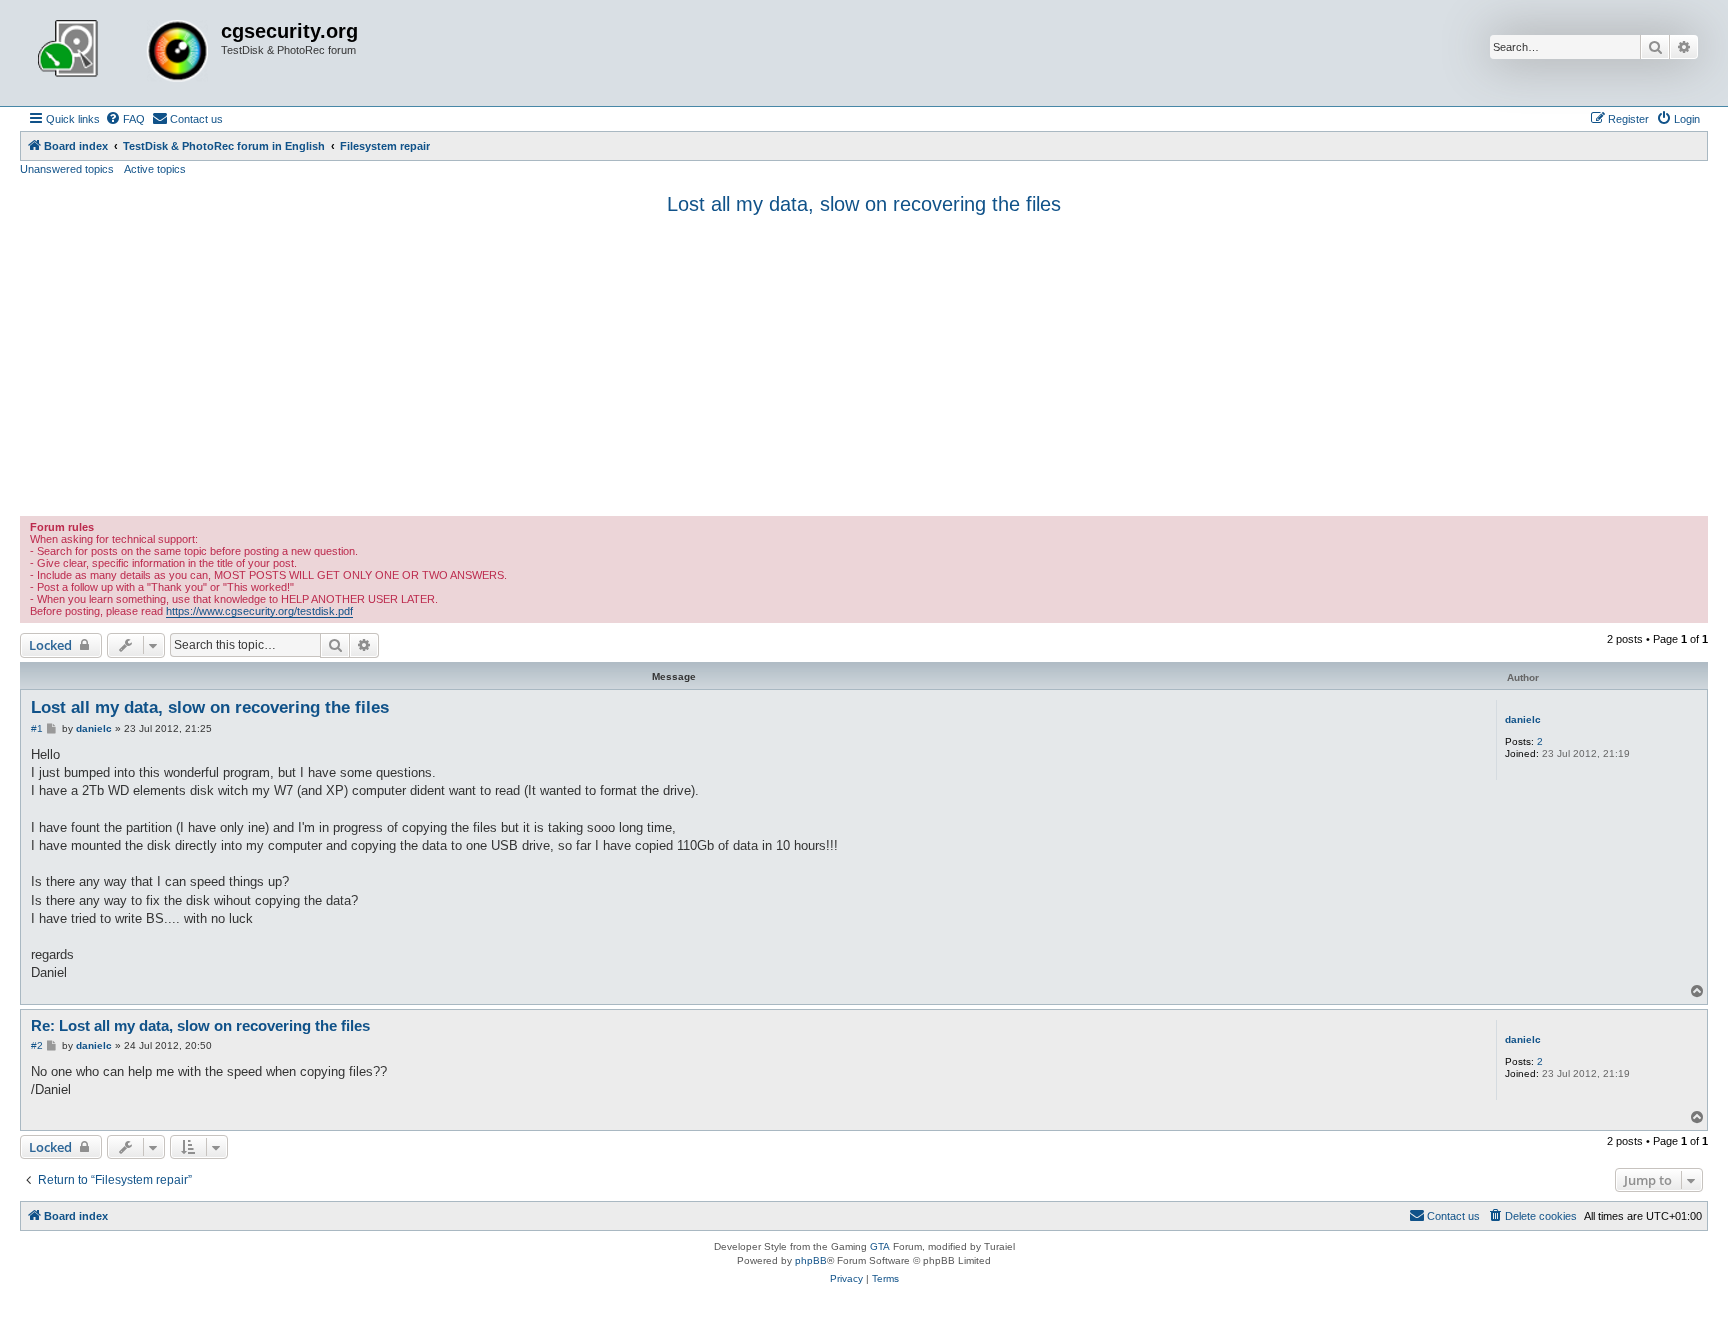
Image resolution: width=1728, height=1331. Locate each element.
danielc (1523, 719)
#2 (37, 1045)
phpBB (811, 1260)
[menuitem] (125, 119)
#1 (37, 728)
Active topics (155, 169)
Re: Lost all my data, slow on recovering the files (200, 1025)
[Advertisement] (864, 366)
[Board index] (123, 53)
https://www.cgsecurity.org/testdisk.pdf (259, 611)
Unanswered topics (67, 169)
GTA (880, 1246)
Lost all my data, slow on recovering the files (864, 204)
